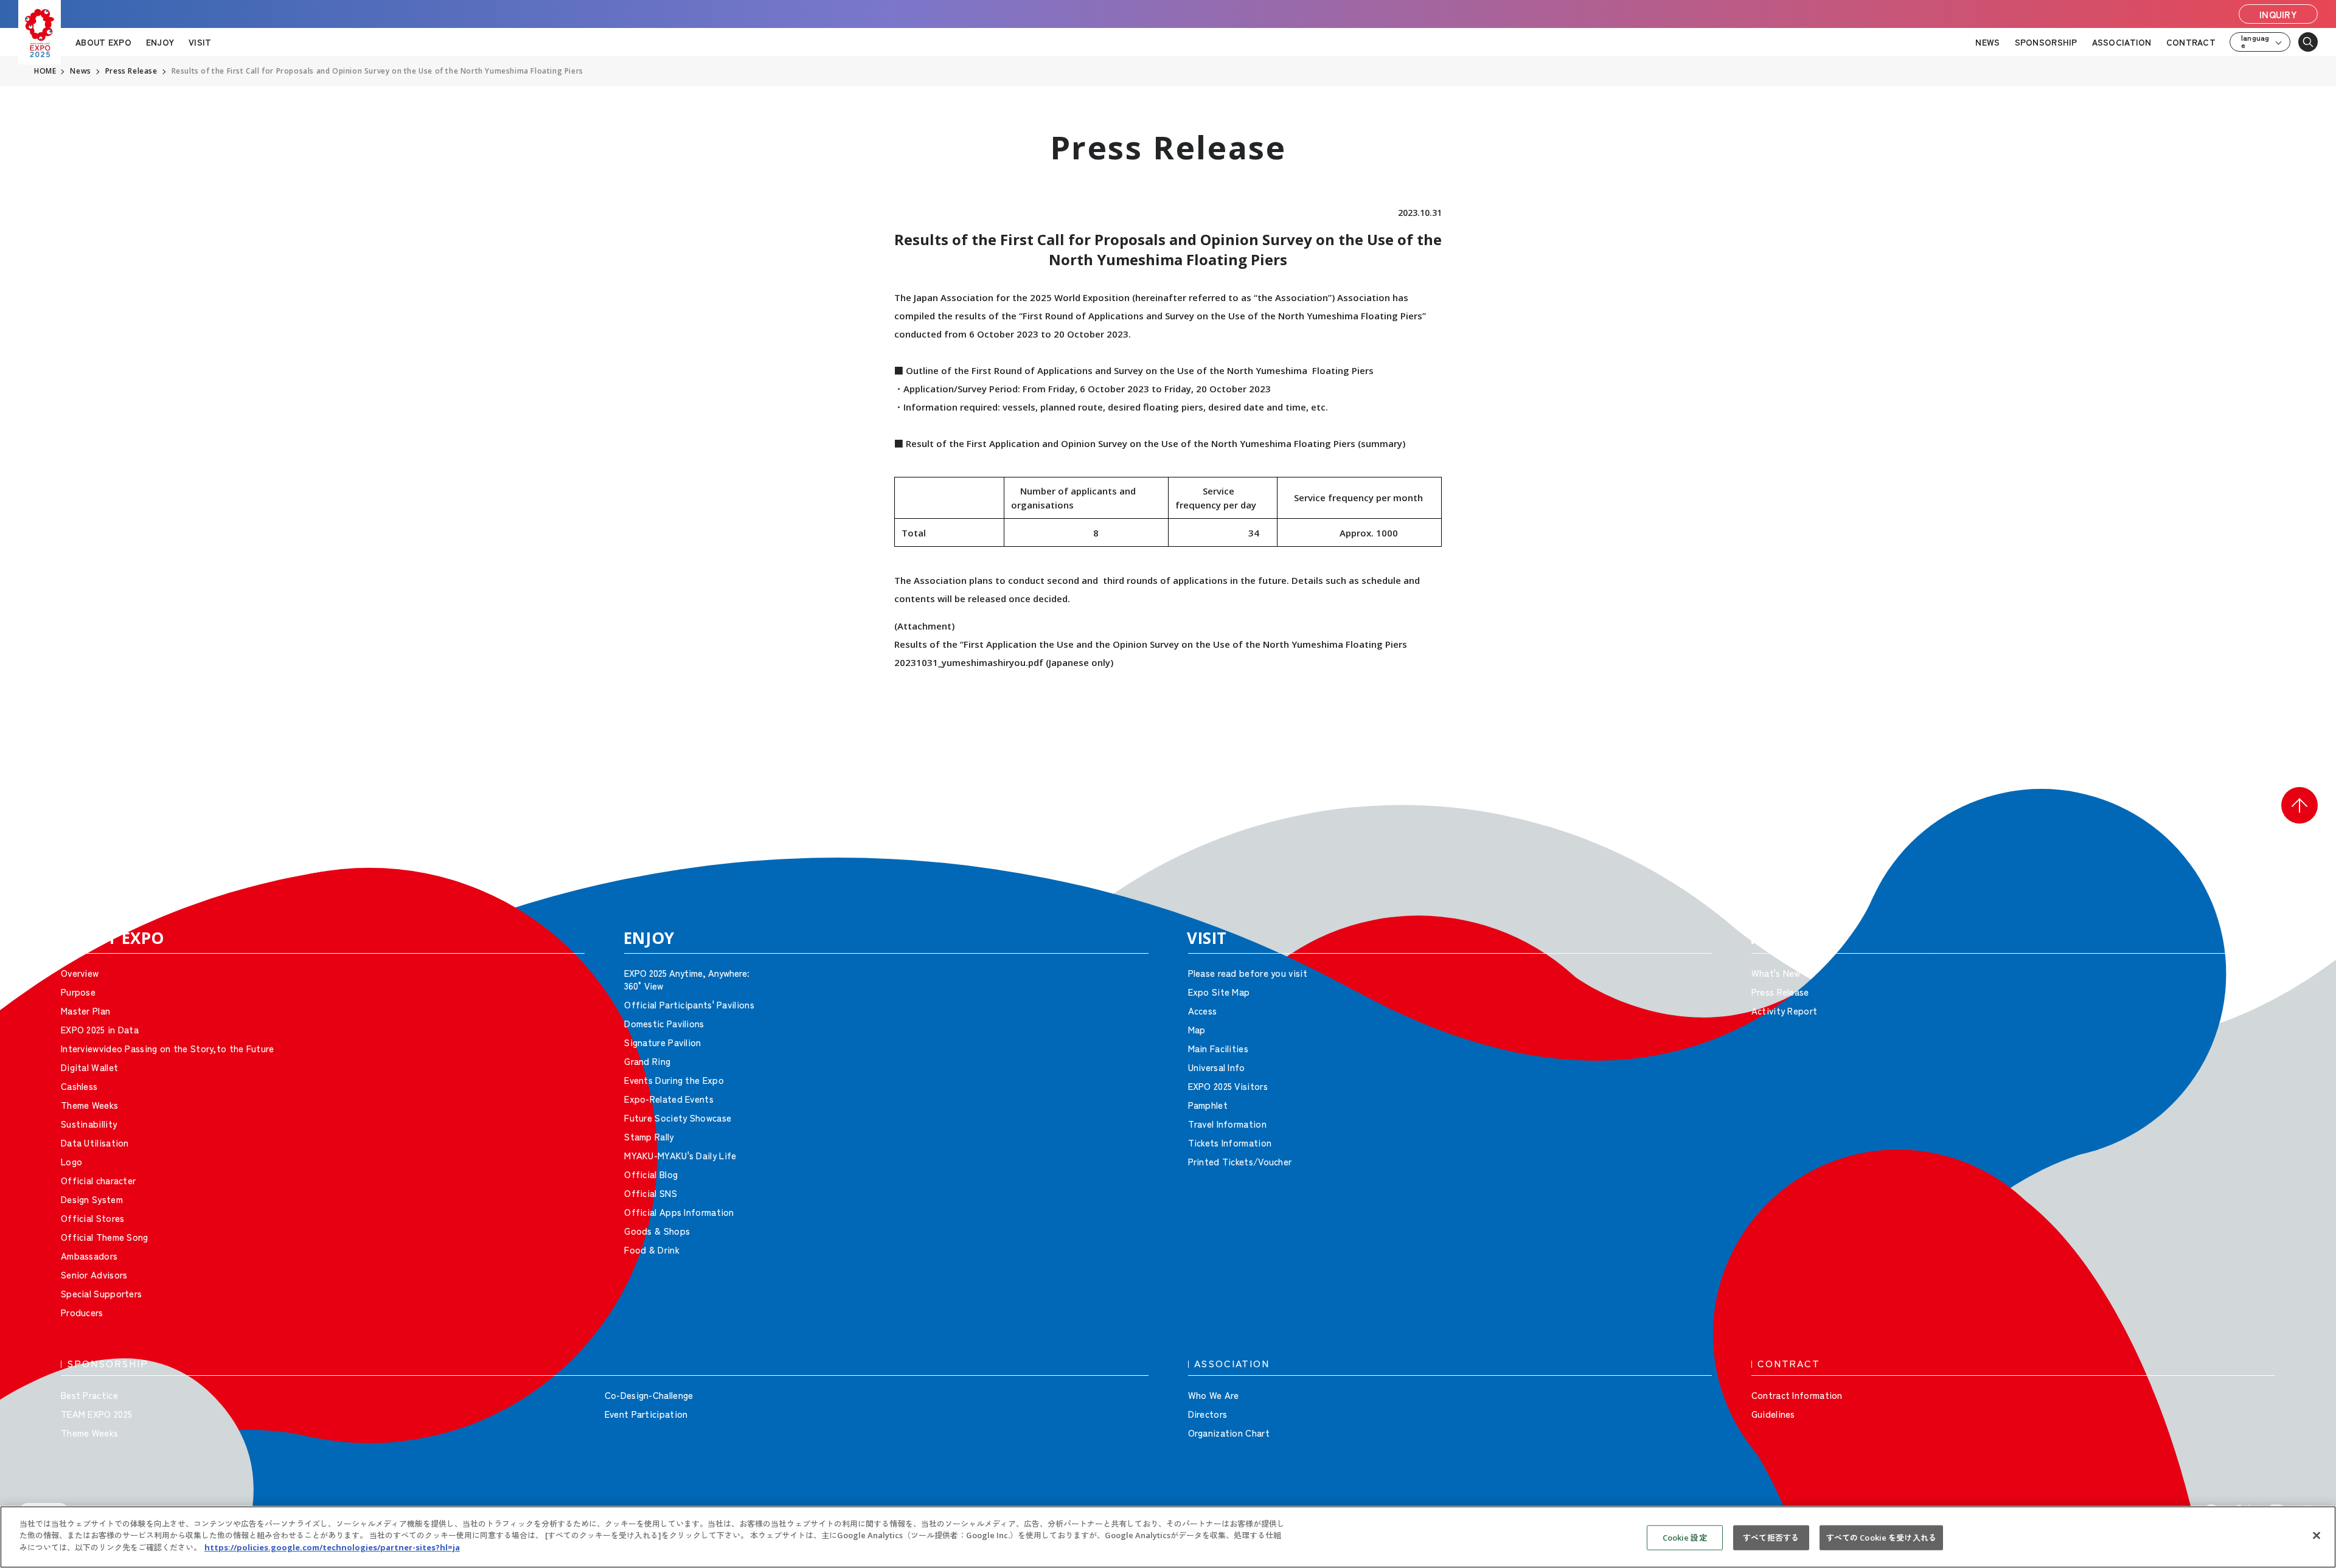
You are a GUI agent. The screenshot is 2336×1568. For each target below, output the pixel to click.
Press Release (131, 71)
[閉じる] (2317, 1536)
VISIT (200, 42)
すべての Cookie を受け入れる (1881, 1538)
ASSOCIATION (2122, 42)
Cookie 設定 (1685, 1538)
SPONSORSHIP (2046, 42)
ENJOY (160, 42)
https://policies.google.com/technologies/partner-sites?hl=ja (332, 1547)
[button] (2299, 805)
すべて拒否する (1771, 1538)
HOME (45, 71)
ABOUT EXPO (103, 42)
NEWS (1987, 42)
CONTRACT (2191, 42)
